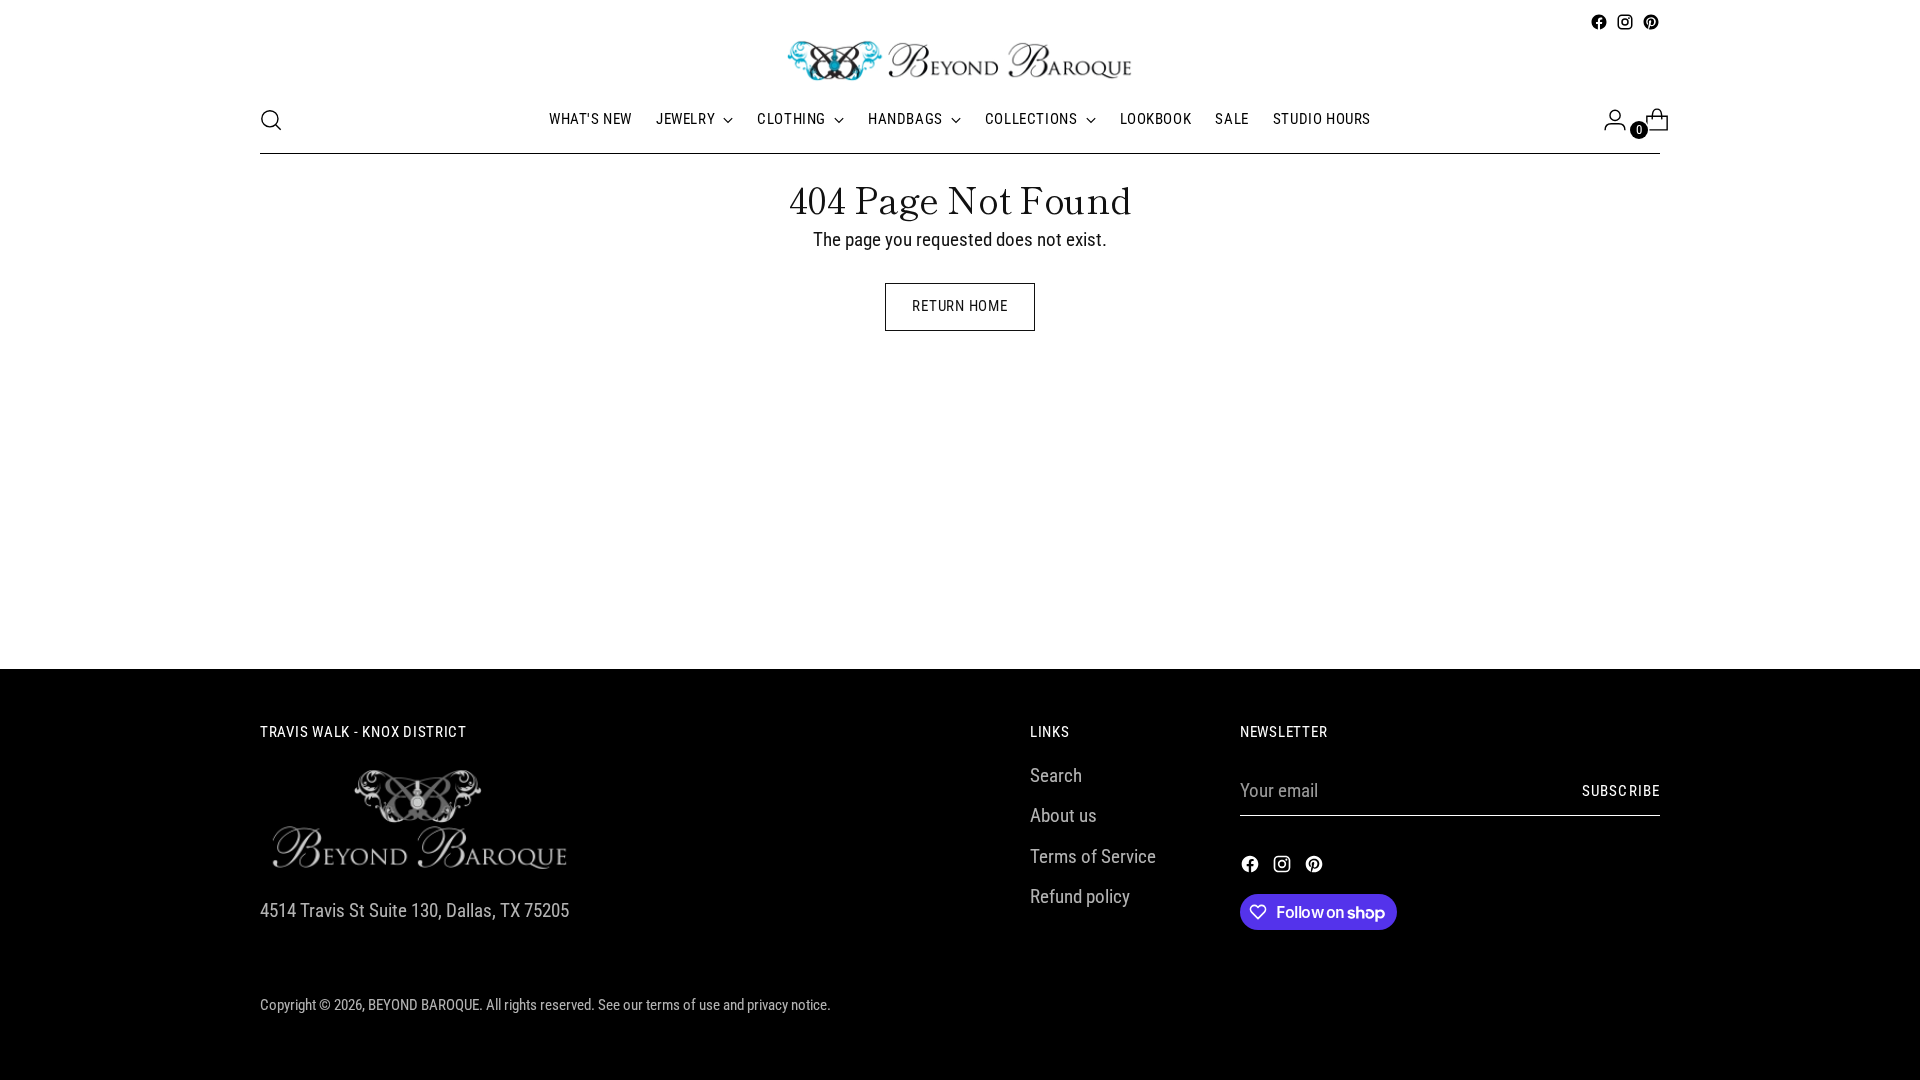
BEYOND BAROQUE (423, 1005)
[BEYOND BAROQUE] (960, 61)
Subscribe (1621, 791)
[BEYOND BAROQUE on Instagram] (1625, 22)
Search (1056, 775)
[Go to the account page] (1607, 120)
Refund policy (1080, 896)
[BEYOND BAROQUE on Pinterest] (1651, 22)
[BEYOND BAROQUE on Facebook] (1599, 22)
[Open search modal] (271, 120)
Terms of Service (1093, 856)
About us (1063, 815)
